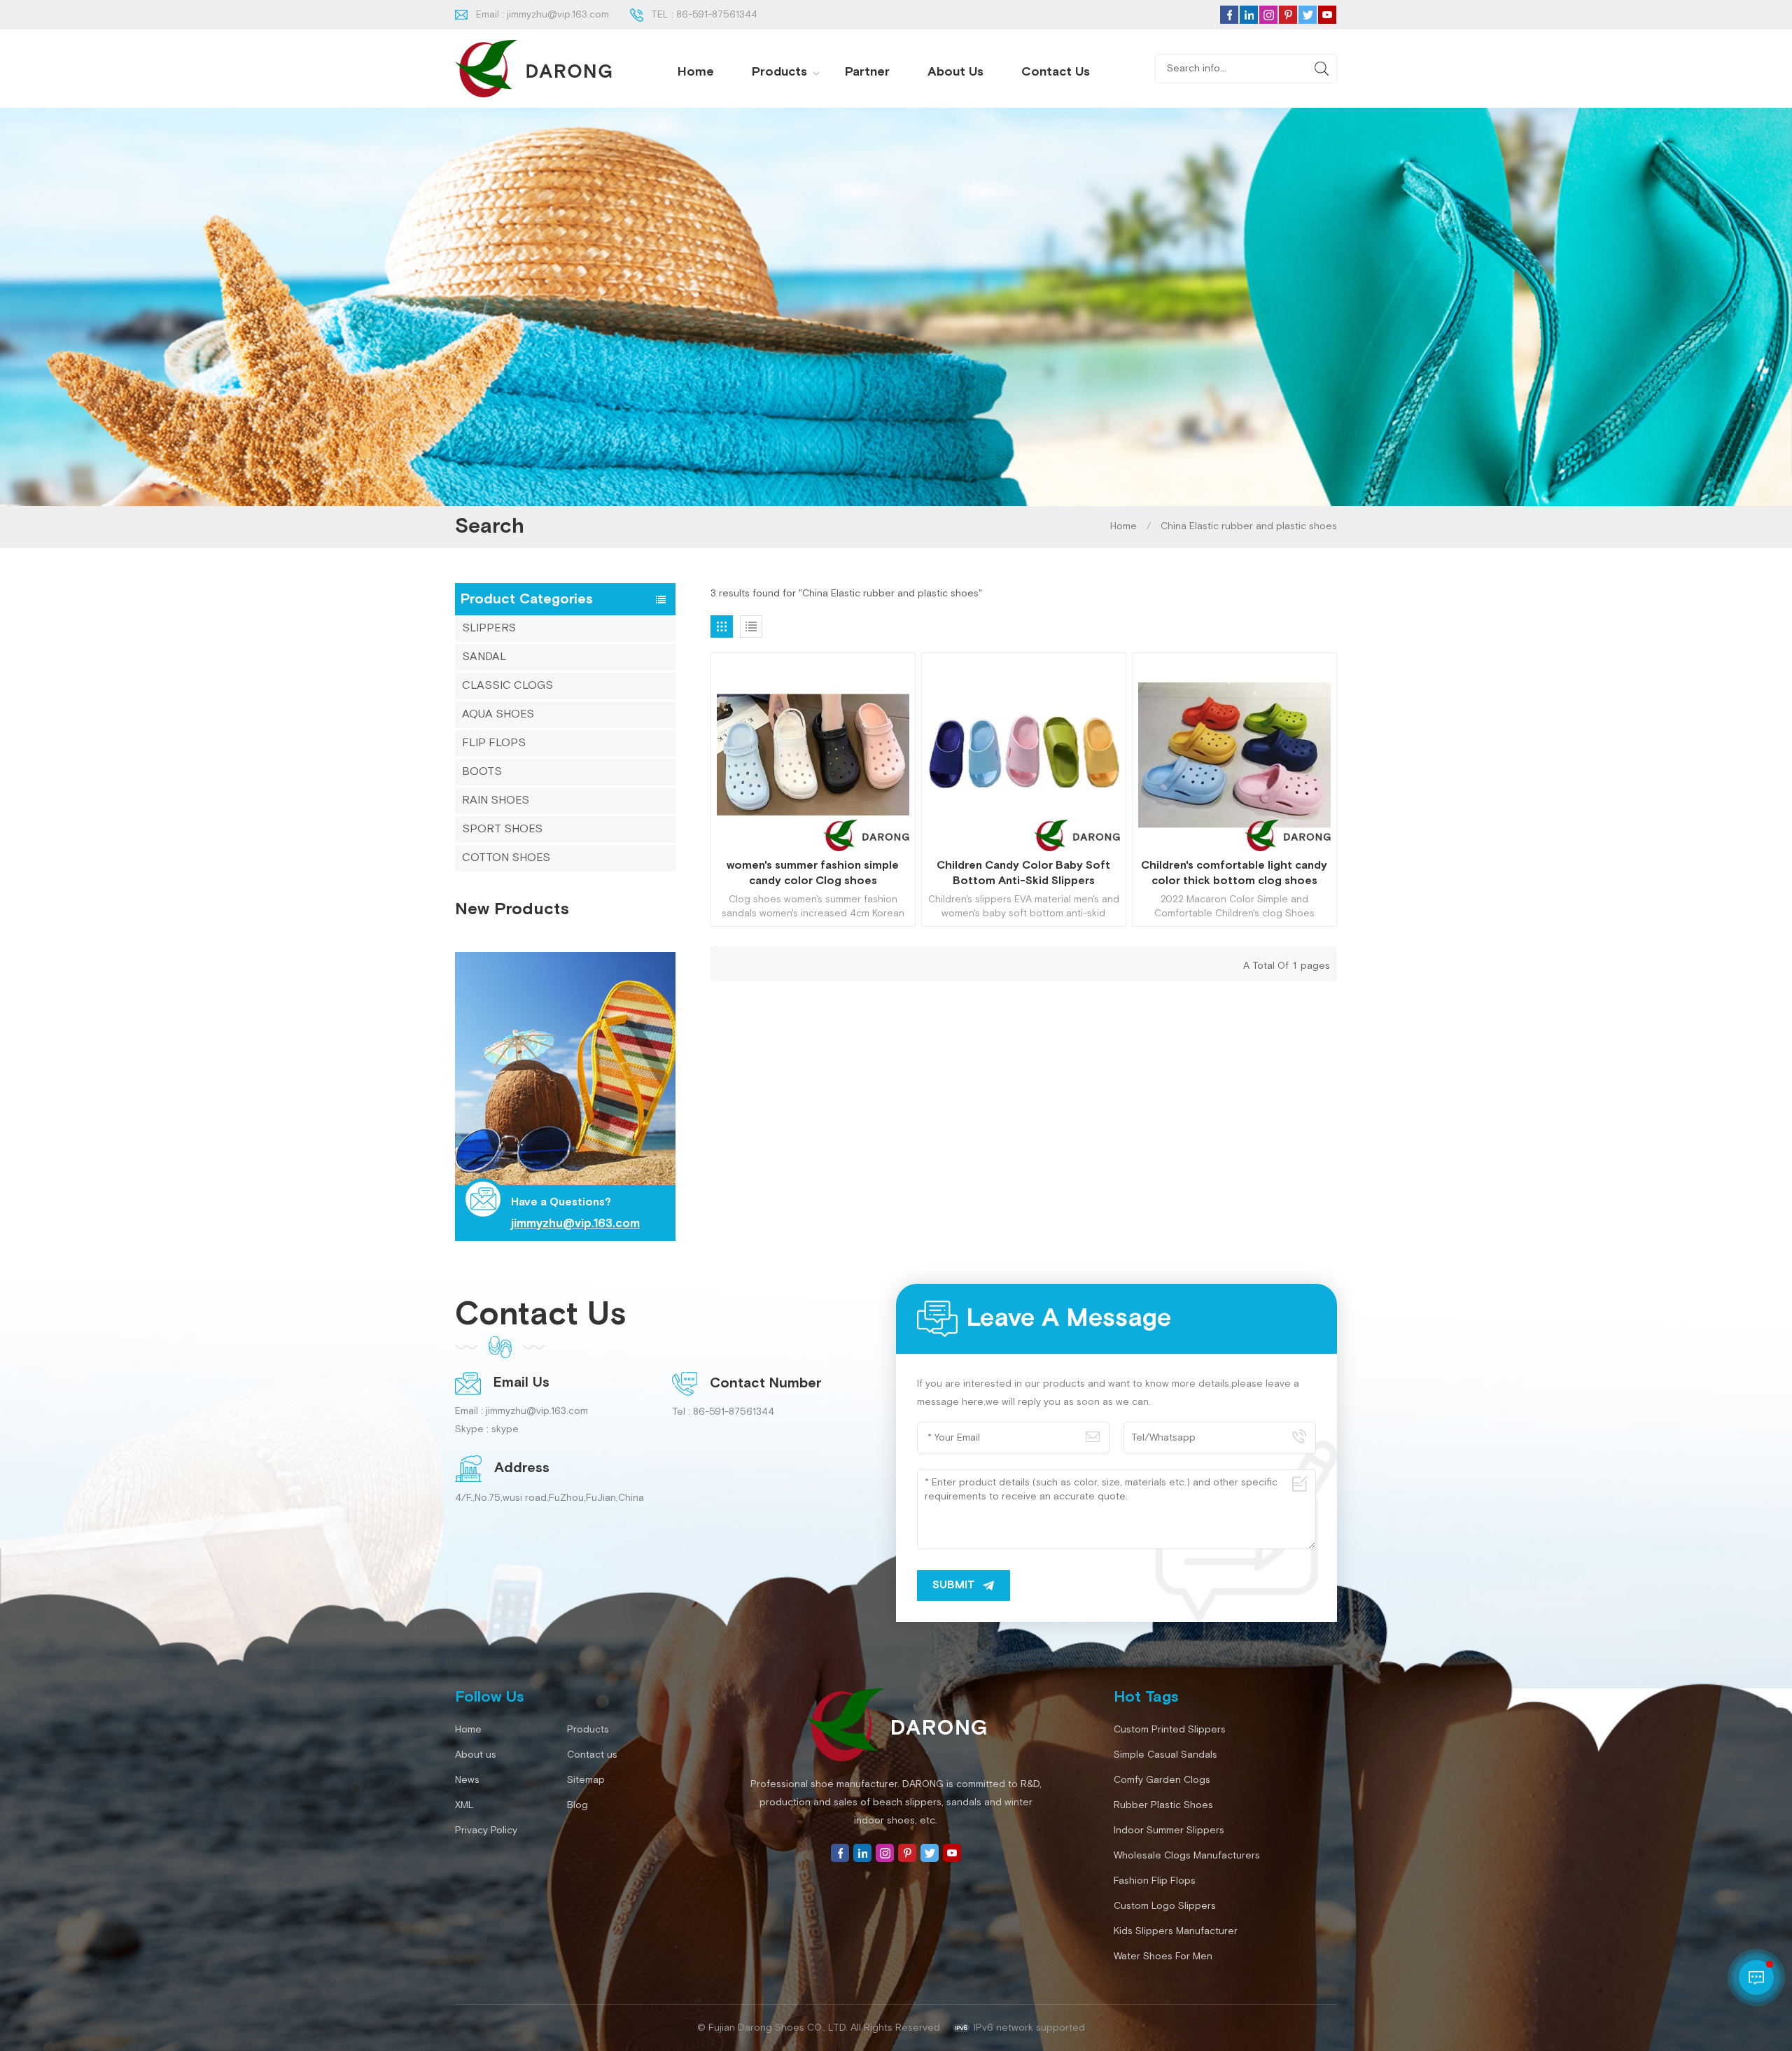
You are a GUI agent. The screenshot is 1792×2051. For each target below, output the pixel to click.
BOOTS (482, 772)
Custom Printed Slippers (1170, 1730)
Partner (867, 72)
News (467, 1780)
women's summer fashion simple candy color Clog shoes (813, 873)
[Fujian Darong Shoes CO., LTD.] (533, 69)
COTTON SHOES (506, 858)
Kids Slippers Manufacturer (1176, 1931)
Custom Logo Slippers (1165, 1906)
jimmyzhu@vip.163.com (558, 15)
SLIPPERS (489, 628)
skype (505, 1429)
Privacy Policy (486, 1830)
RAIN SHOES (496, 800)
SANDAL (484, 657)
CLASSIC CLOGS (507, 686)
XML (464, 1805)
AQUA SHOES (498, 714)
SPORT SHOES (502, 829)
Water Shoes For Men (1163, 1956)
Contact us (1056, 72)
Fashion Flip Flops (1155, 1881)
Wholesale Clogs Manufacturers (1187, 1856)
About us (955, 72)
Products (779, 72)
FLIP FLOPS (494, 743)
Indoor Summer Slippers (1169, 1830)
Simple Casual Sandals (1165, 1755)
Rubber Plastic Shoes (1163, 1805)
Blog (577, 1805)
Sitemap (586, 1780)
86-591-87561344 (717, 15)
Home (696, 72)
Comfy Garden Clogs (1162, 1780)
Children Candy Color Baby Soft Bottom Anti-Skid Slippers (1023, 873)
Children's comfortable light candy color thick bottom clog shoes (1234, 873)
